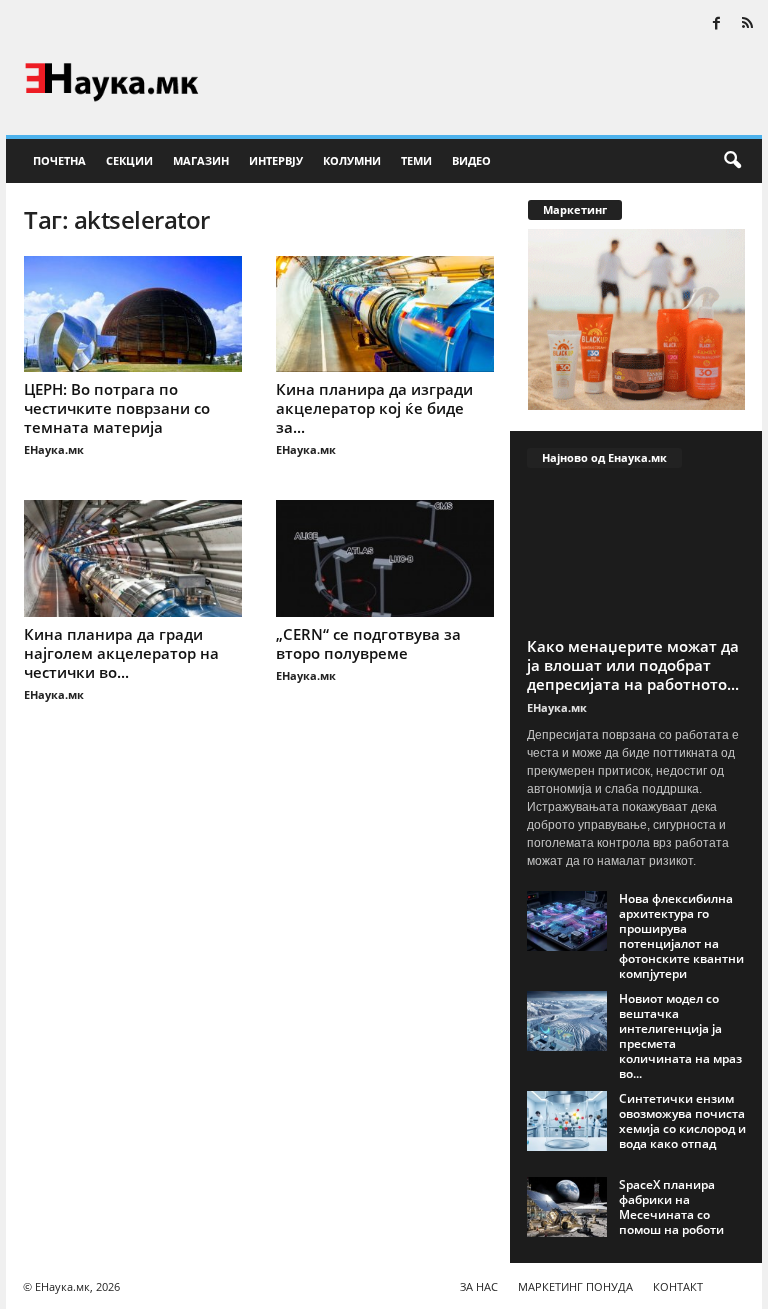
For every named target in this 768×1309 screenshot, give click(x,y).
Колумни (352, 160)
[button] (732, 161)
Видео (471, 160)
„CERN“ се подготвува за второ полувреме (368, 643)
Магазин (201, 160)
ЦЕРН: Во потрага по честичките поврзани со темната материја (117, 408)
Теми (416, 160)
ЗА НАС (479, 1286)
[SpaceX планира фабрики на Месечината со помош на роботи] (567, 1207)
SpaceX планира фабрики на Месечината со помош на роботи (671, 1207)
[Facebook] (716, 24)
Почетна (59, 160)
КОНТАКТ (678, 1286)
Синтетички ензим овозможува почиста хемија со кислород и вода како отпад (682, 1121)
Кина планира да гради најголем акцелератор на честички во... (121, 653)
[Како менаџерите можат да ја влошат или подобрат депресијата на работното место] (636, 558)
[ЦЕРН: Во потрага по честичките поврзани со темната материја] (133, 314)
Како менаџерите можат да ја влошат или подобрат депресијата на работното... (633, 665)
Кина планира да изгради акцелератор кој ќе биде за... (374, 408)
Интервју (276, 160)
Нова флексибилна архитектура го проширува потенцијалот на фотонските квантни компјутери (681, 936)
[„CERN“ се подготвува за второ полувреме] (385, 558)
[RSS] (747, 24)
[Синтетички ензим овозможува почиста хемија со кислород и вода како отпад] (567, 1121)
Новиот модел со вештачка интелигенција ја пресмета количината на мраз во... (680, 1036)
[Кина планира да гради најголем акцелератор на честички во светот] (133, 558)
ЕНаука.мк (54, 449)
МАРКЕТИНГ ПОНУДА (575, 1286)
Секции (129, 160)
